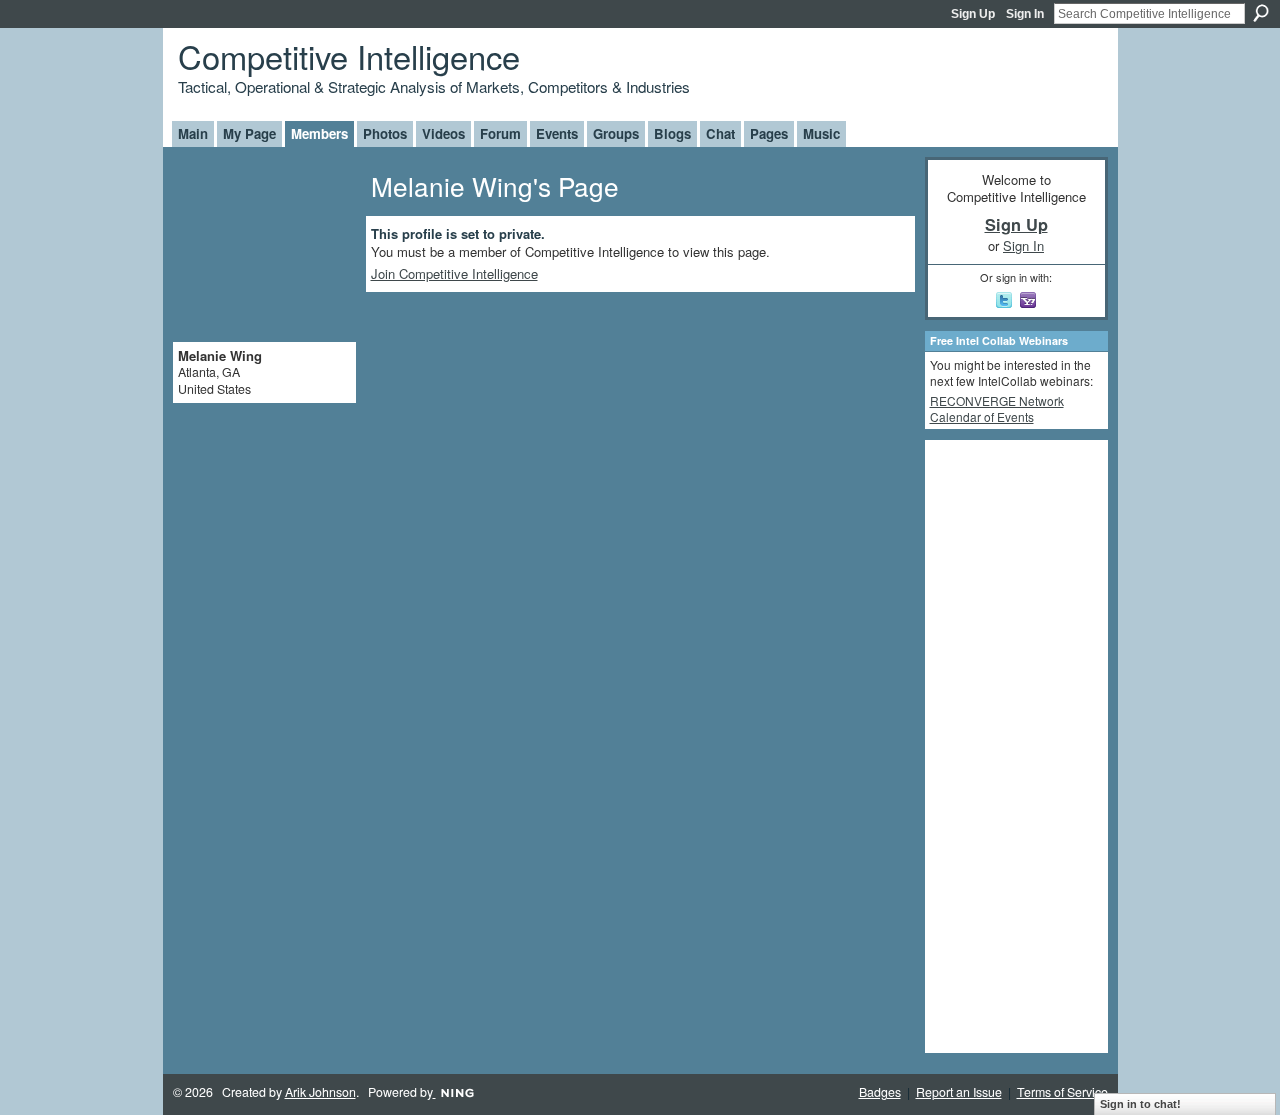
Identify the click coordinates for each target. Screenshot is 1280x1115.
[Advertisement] (1010, 745)
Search (1261, 13)
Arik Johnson (320, 1092)
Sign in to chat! (1140, 1104)
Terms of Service (1062, 1092)
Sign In (1025, 14)
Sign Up (973, 14)
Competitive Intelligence (349, 55)
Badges (880, 1092)
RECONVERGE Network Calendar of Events (997, 408)
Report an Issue (959, 1092)
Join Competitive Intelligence (454, 273)
